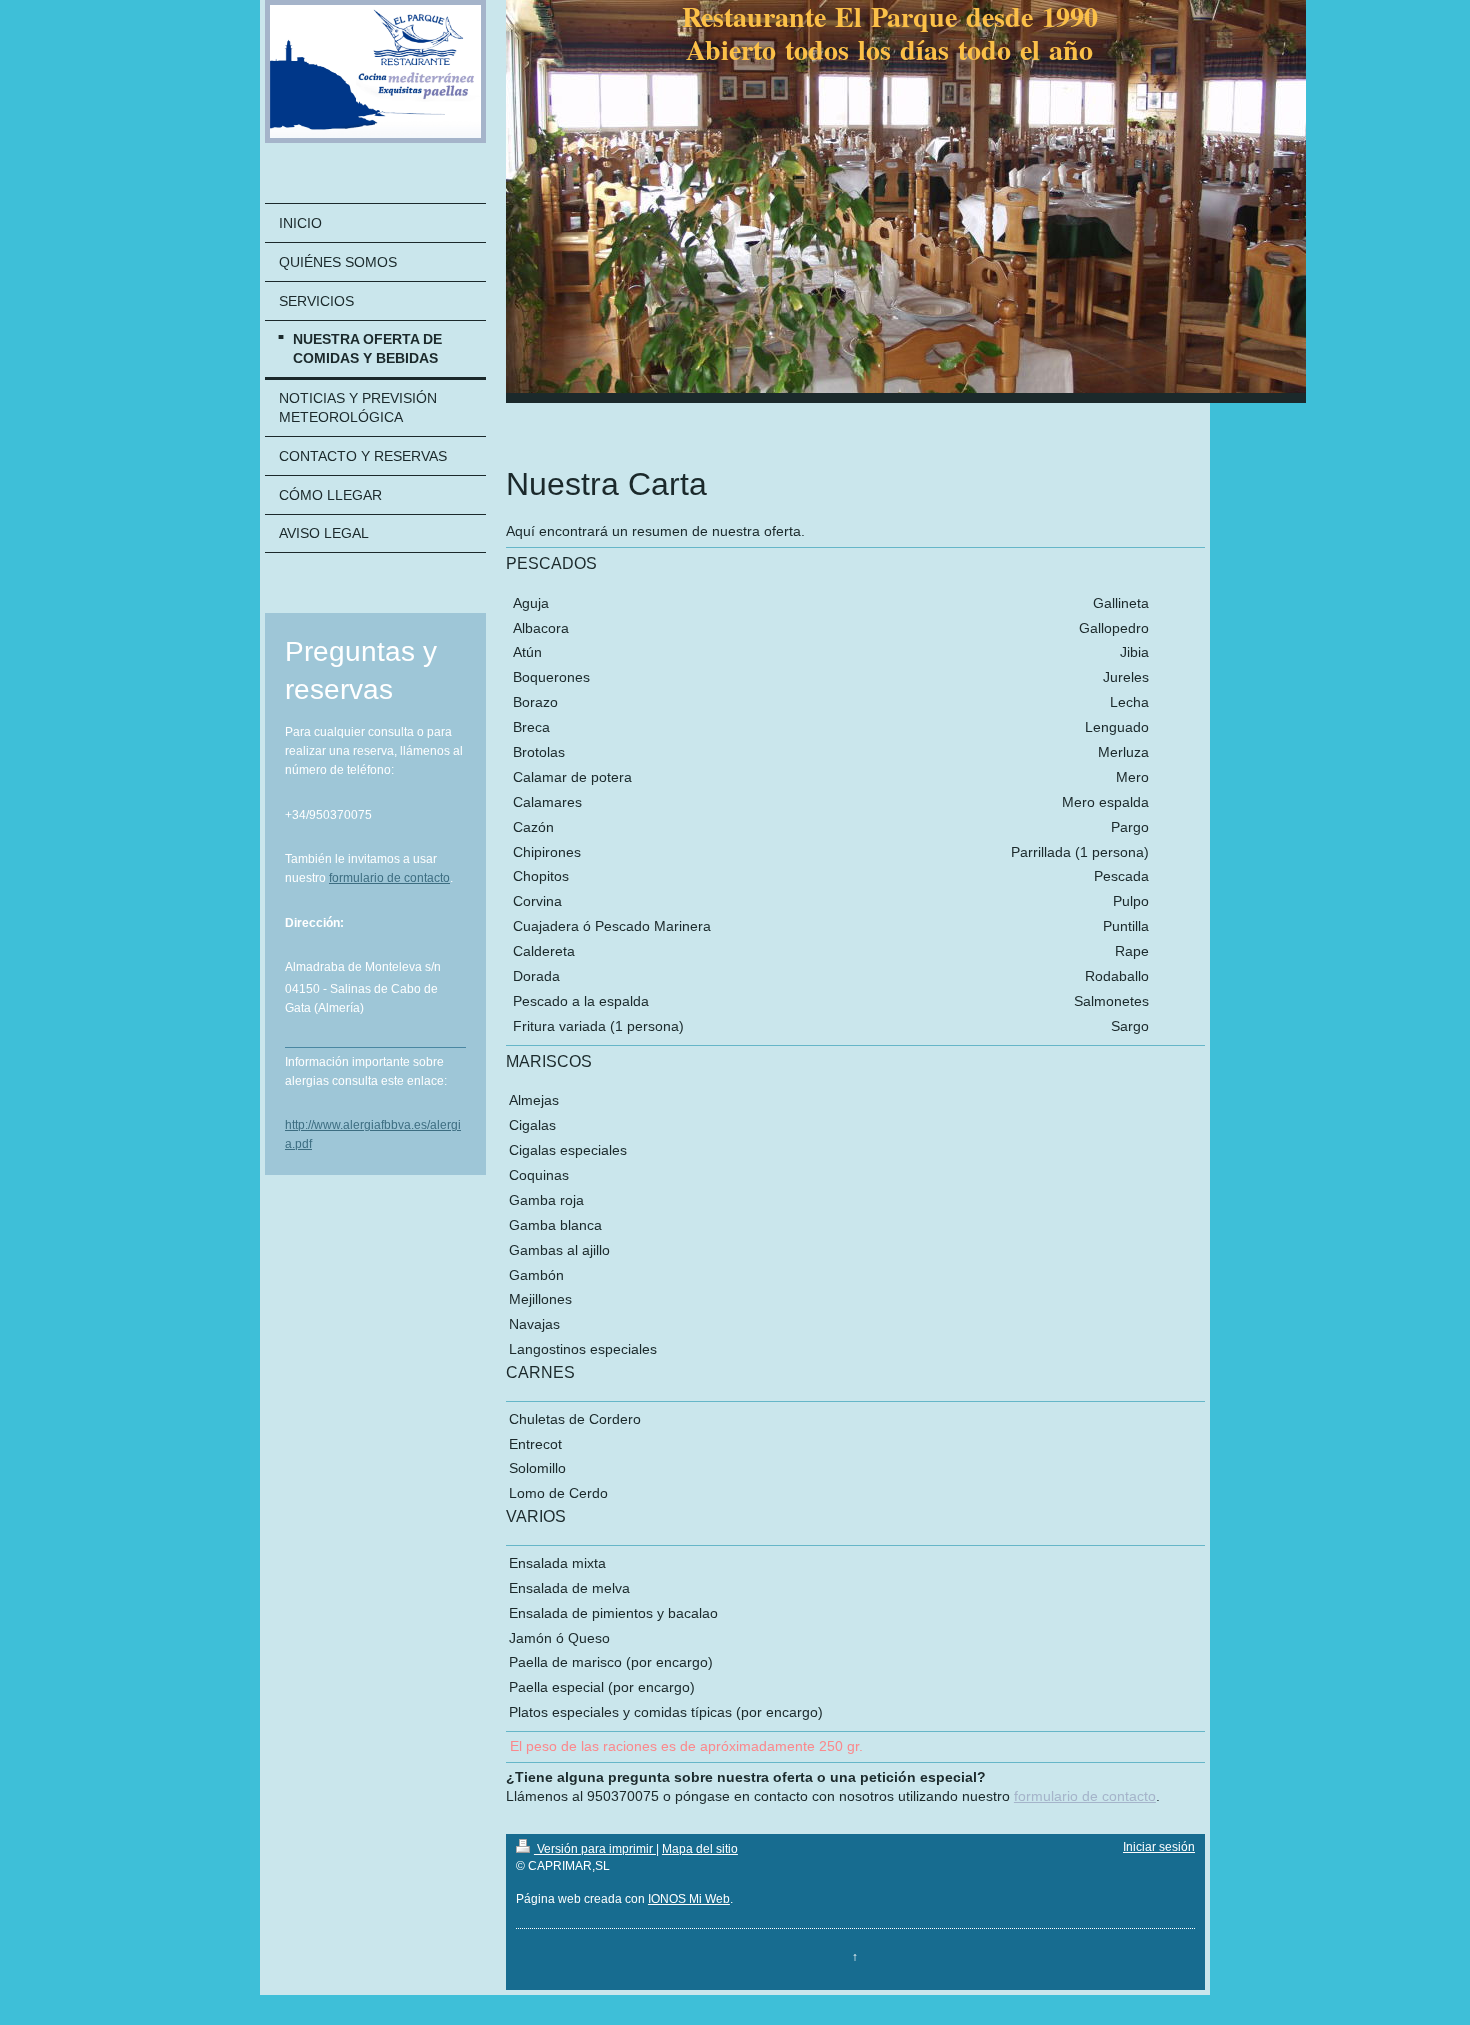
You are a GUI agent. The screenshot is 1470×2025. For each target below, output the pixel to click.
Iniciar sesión (1159, 1847)
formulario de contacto (389, 878)
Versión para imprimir (595, 1849)
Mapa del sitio (700, 1849)
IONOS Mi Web (689, 1899)
